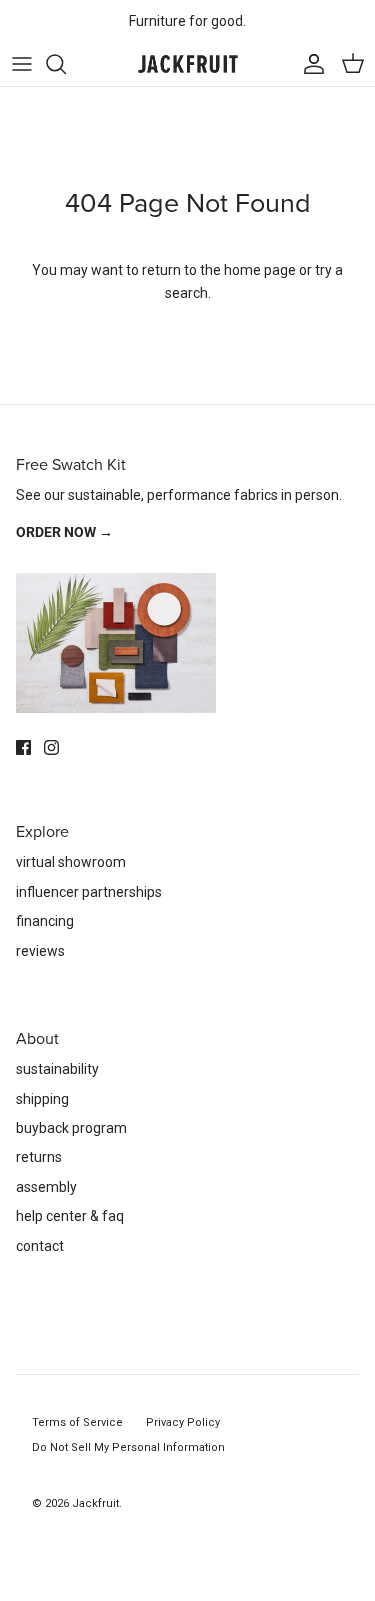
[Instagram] (51, 747)
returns (39, 1157)
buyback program (71, 1128)
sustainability (57, 1069)
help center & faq (70, 1216)
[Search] (66, 64)
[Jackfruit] (188, 64)
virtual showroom (71, 862)
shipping (42, 1099)
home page (260, 270)
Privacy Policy (183, 1422)
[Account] (309, 64)
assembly (46, 1187)
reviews (40, 951)
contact (40, 1246)
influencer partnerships (89, 892)
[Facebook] (23, 747)
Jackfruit (95, 1503)
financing (45, 921)
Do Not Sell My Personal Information (128, 1447)
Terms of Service (77, 1422)
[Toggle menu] (22, 64)
